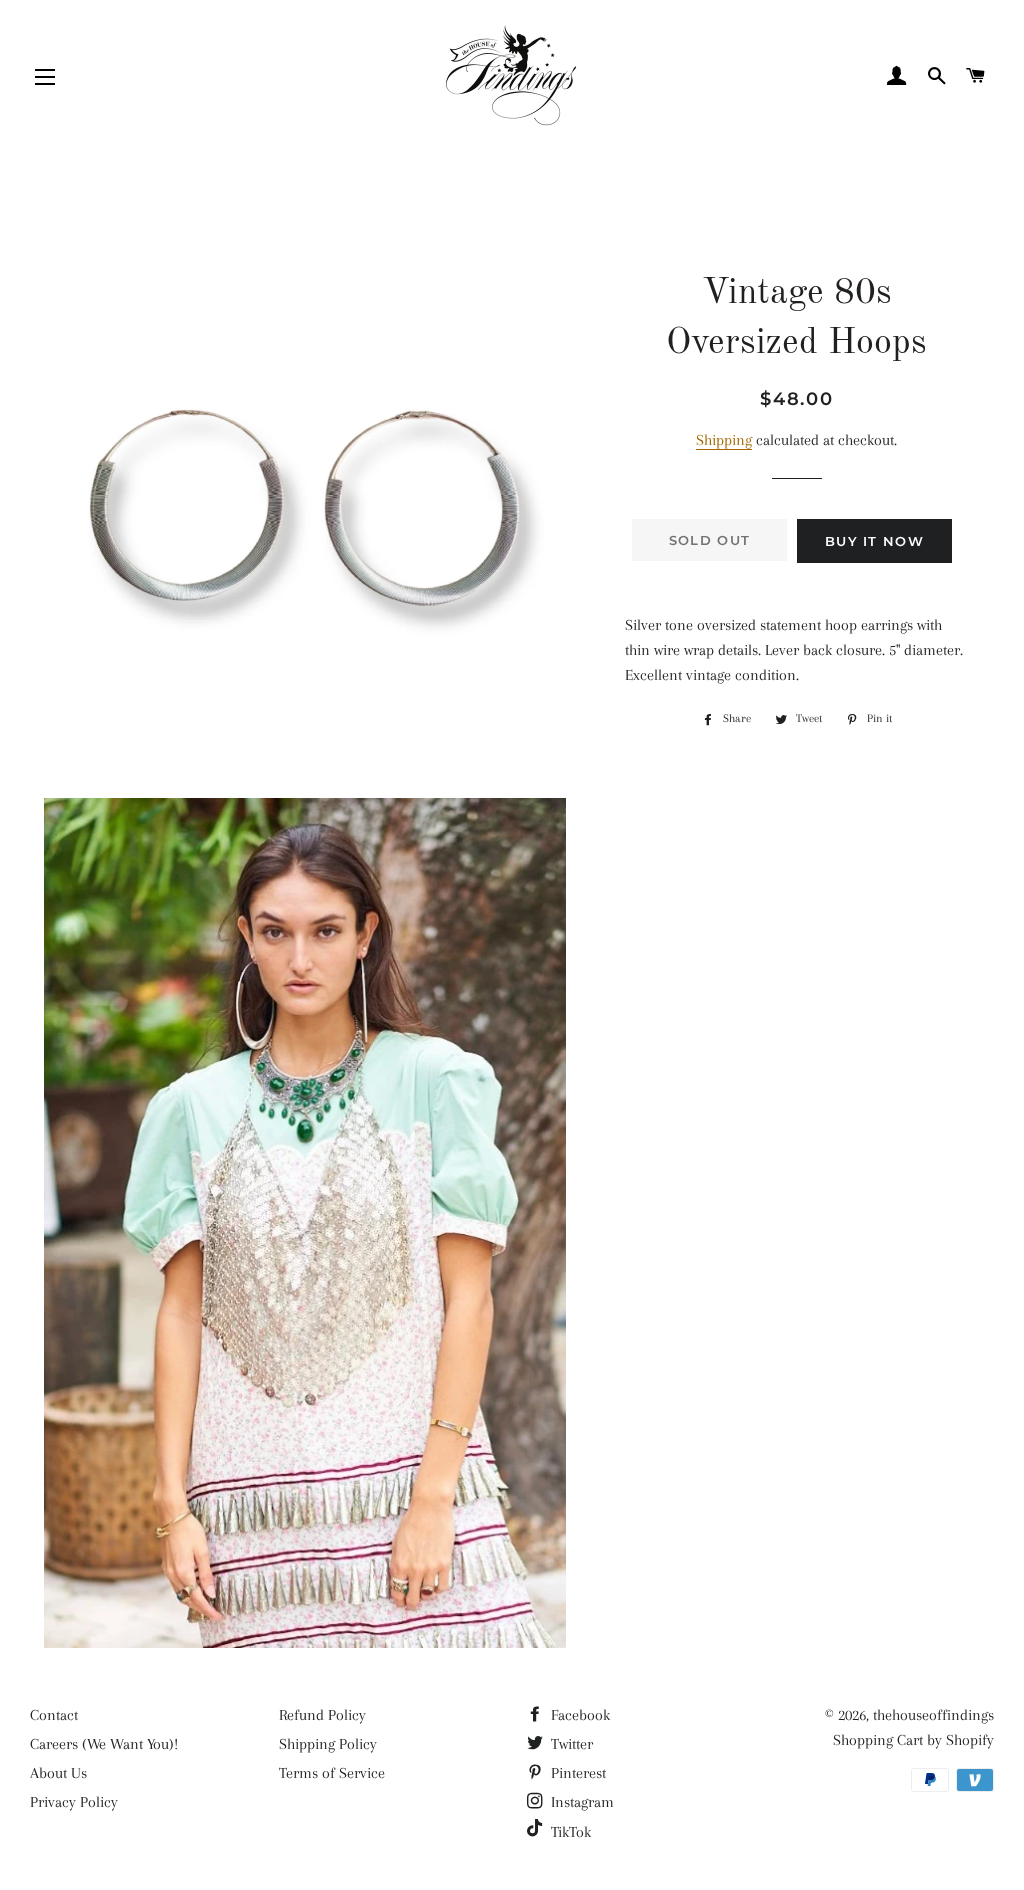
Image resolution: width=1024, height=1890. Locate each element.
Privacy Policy (74, 1802)
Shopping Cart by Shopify (913, 1740)
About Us (58, 1773)
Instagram (580, 1802)
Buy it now (874, 541)
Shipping (724, 440)
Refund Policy (322, 1715)
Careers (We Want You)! (104, 1744)
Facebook (578, 1715)
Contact (54, 1715)
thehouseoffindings (933, 1715)
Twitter (570, 1744)
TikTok (569, 1832)
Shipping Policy (328, 1744)
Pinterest (576, 1773)
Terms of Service (332, 1773)
